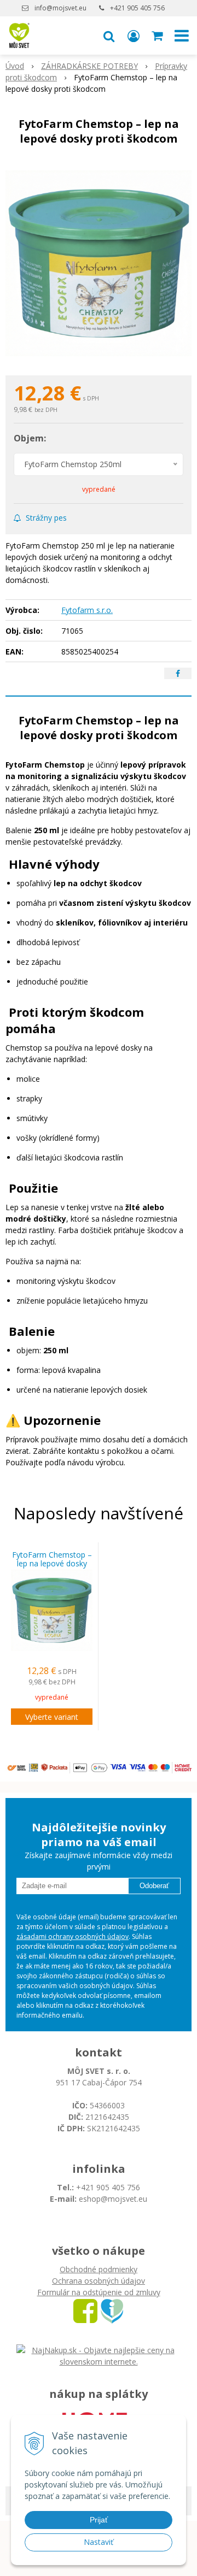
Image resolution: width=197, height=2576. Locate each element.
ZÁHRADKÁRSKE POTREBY (89, 66)
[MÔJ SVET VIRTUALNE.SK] (112, 2310)
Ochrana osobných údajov (99, 2281)
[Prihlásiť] (134, 36)
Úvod (15, 66)
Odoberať (154, 1886)
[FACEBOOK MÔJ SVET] (85, 2310)
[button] (109, 36)
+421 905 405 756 (137, 8)
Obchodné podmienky (99, 2269)
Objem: (30, 438)
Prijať (99, 2520)
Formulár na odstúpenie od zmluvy (99, 2292)
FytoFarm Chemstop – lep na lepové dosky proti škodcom (52, 1564)
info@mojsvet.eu (60, 8)
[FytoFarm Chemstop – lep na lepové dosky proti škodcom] (99, 263)
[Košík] (158, 36)
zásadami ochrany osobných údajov (73, 1937)
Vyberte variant (52, 1717)
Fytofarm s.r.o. (87, 610)
